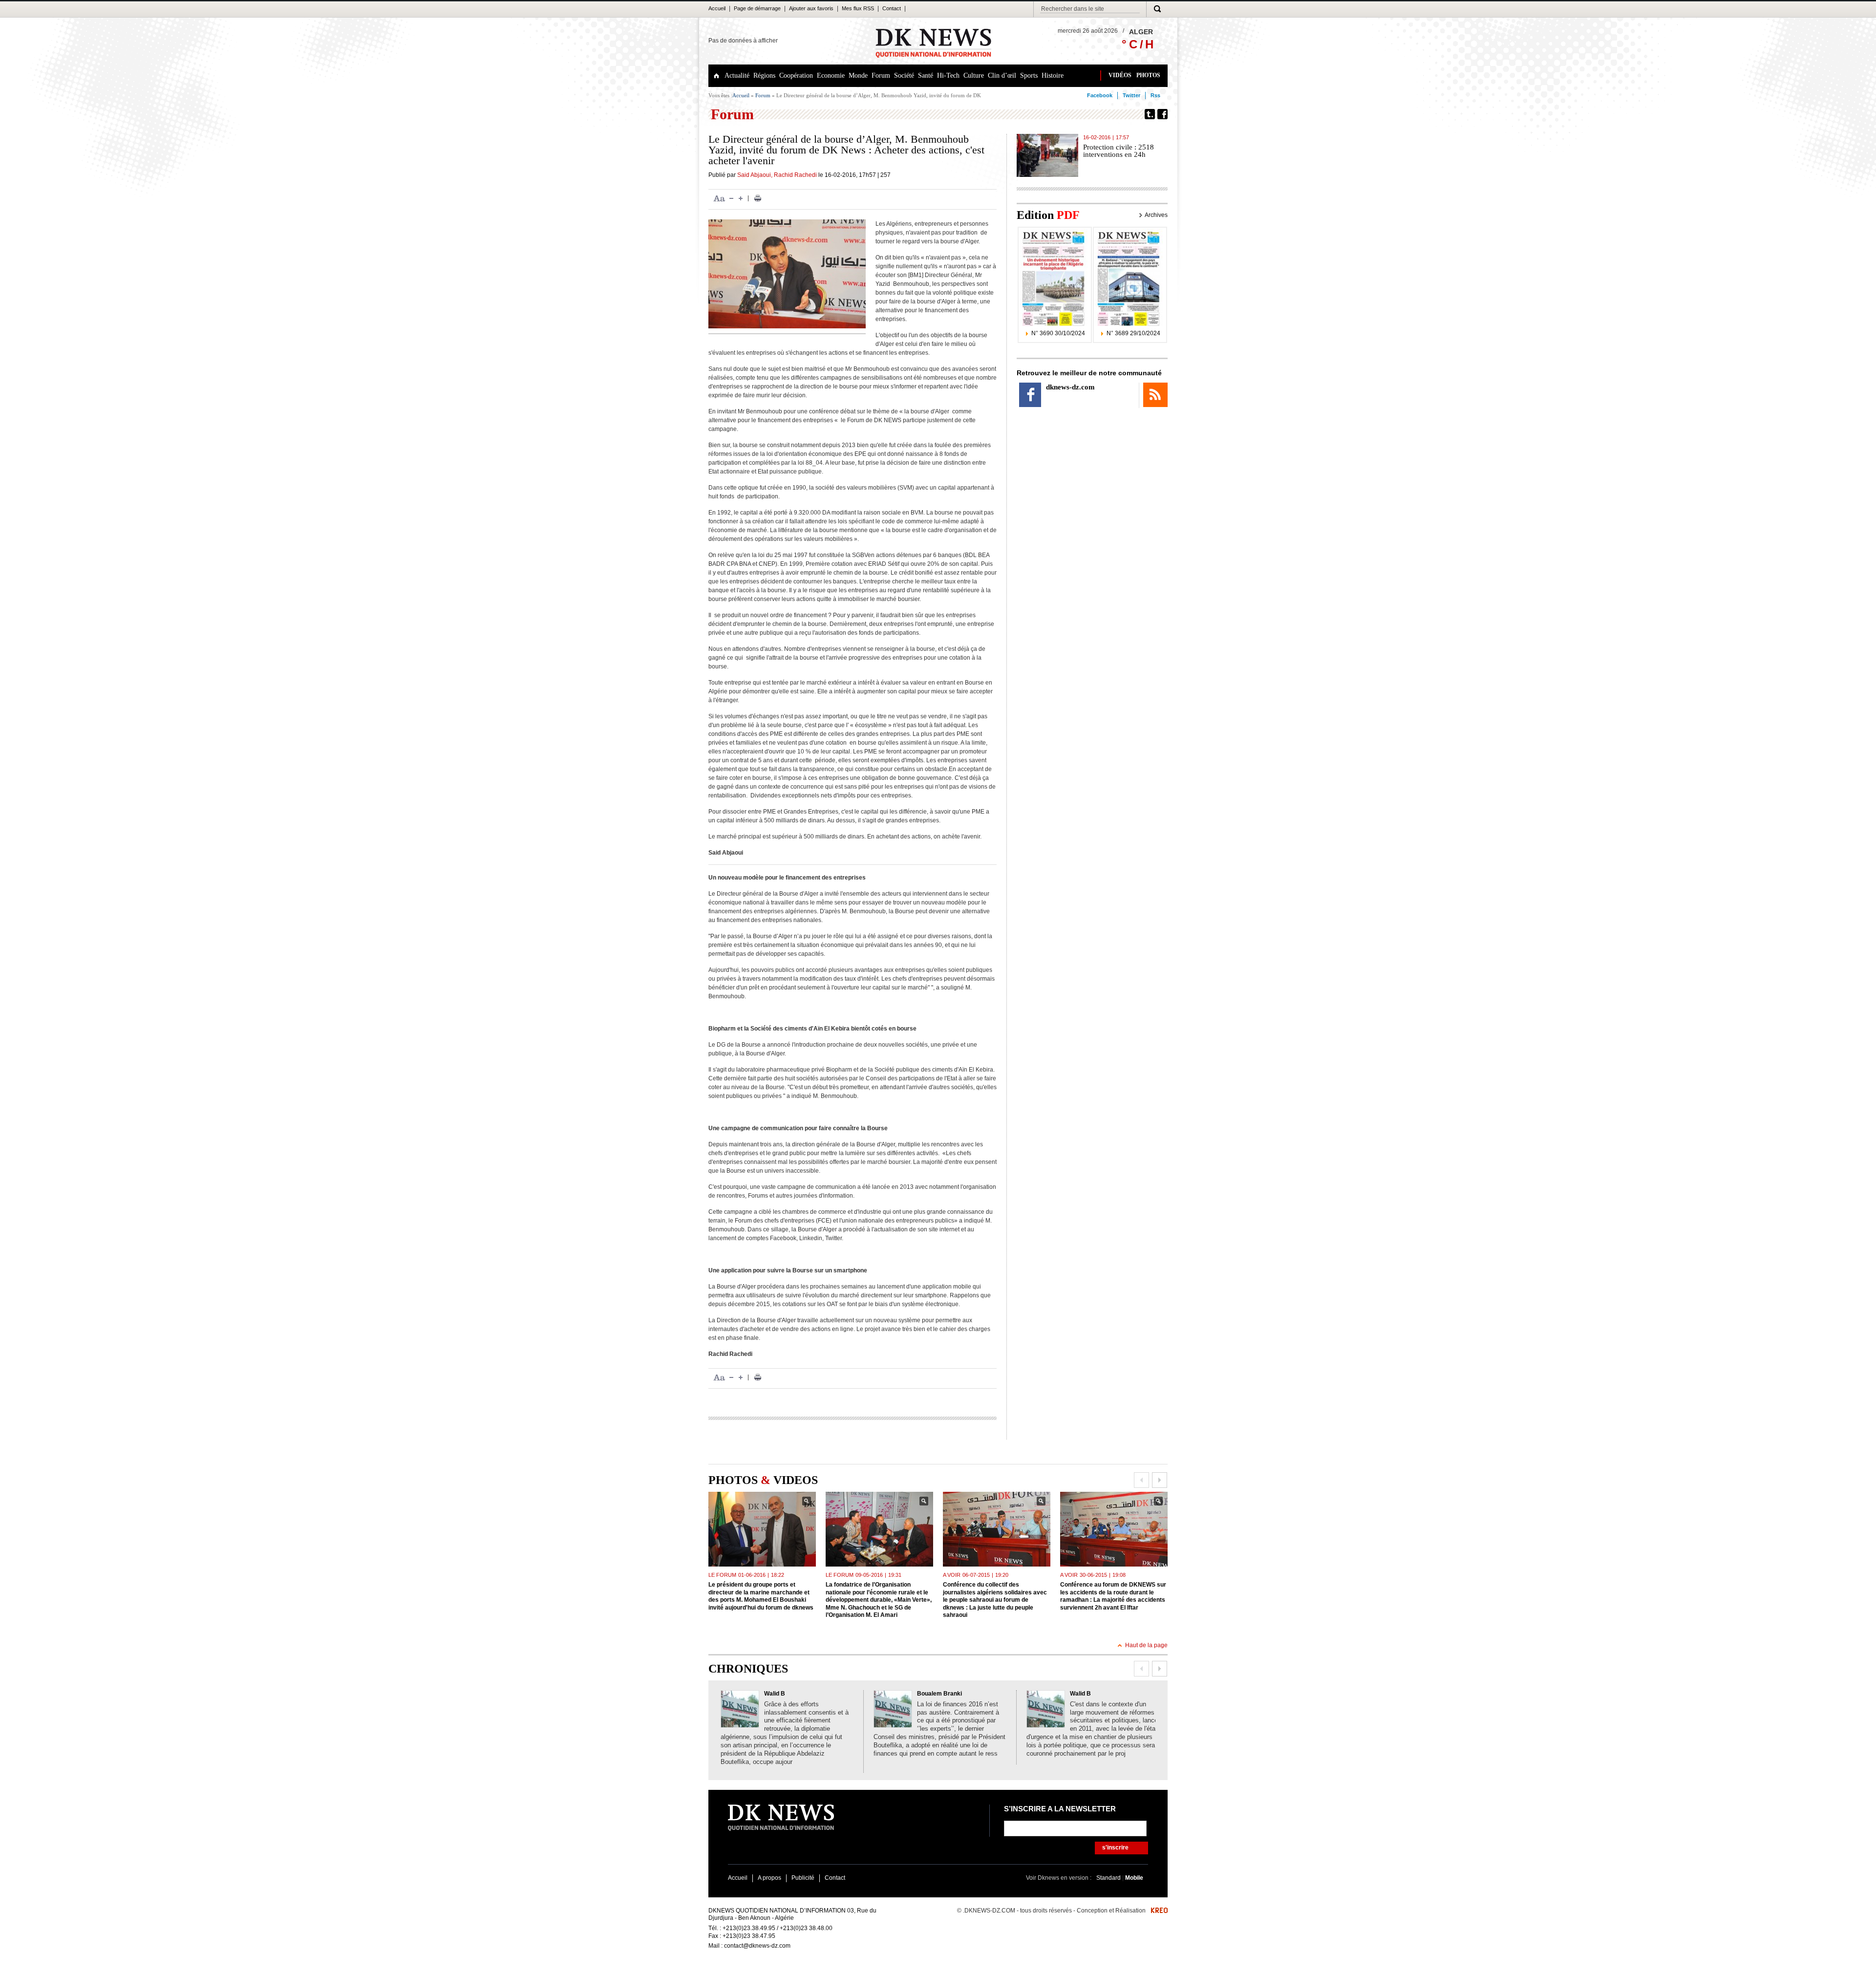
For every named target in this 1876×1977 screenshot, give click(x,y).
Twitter (1131, 95)
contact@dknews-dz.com (757, 1946)
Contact (892, 8)
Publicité (803, 1878)
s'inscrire (1115, 1848)
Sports (1029, 75)
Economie (831, 75)
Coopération (796, 75)
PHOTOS (1148, 75)
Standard (1109, 1878)
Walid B (775, 1694)
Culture (974, 75)
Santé (926, 75)
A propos (769, 1878)
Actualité (737, 75)
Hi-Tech (948, 75)
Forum (881, 75)
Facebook (1100, 95)
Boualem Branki (939, 1694)
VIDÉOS (1120, 75)
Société (904, 75)
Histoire (1053, 75)
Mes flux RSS (858, 8)
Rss (1155, 95)
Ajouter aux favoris (811, 8)
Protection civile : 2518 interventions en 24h (1119, 151)
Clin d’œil (1002, 75)
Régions (764, 75)
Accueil (717, 8)
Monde (858, 75)
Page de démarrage (757, 8)
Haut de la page (1146, 1645)
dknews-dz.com (1070, 387)
